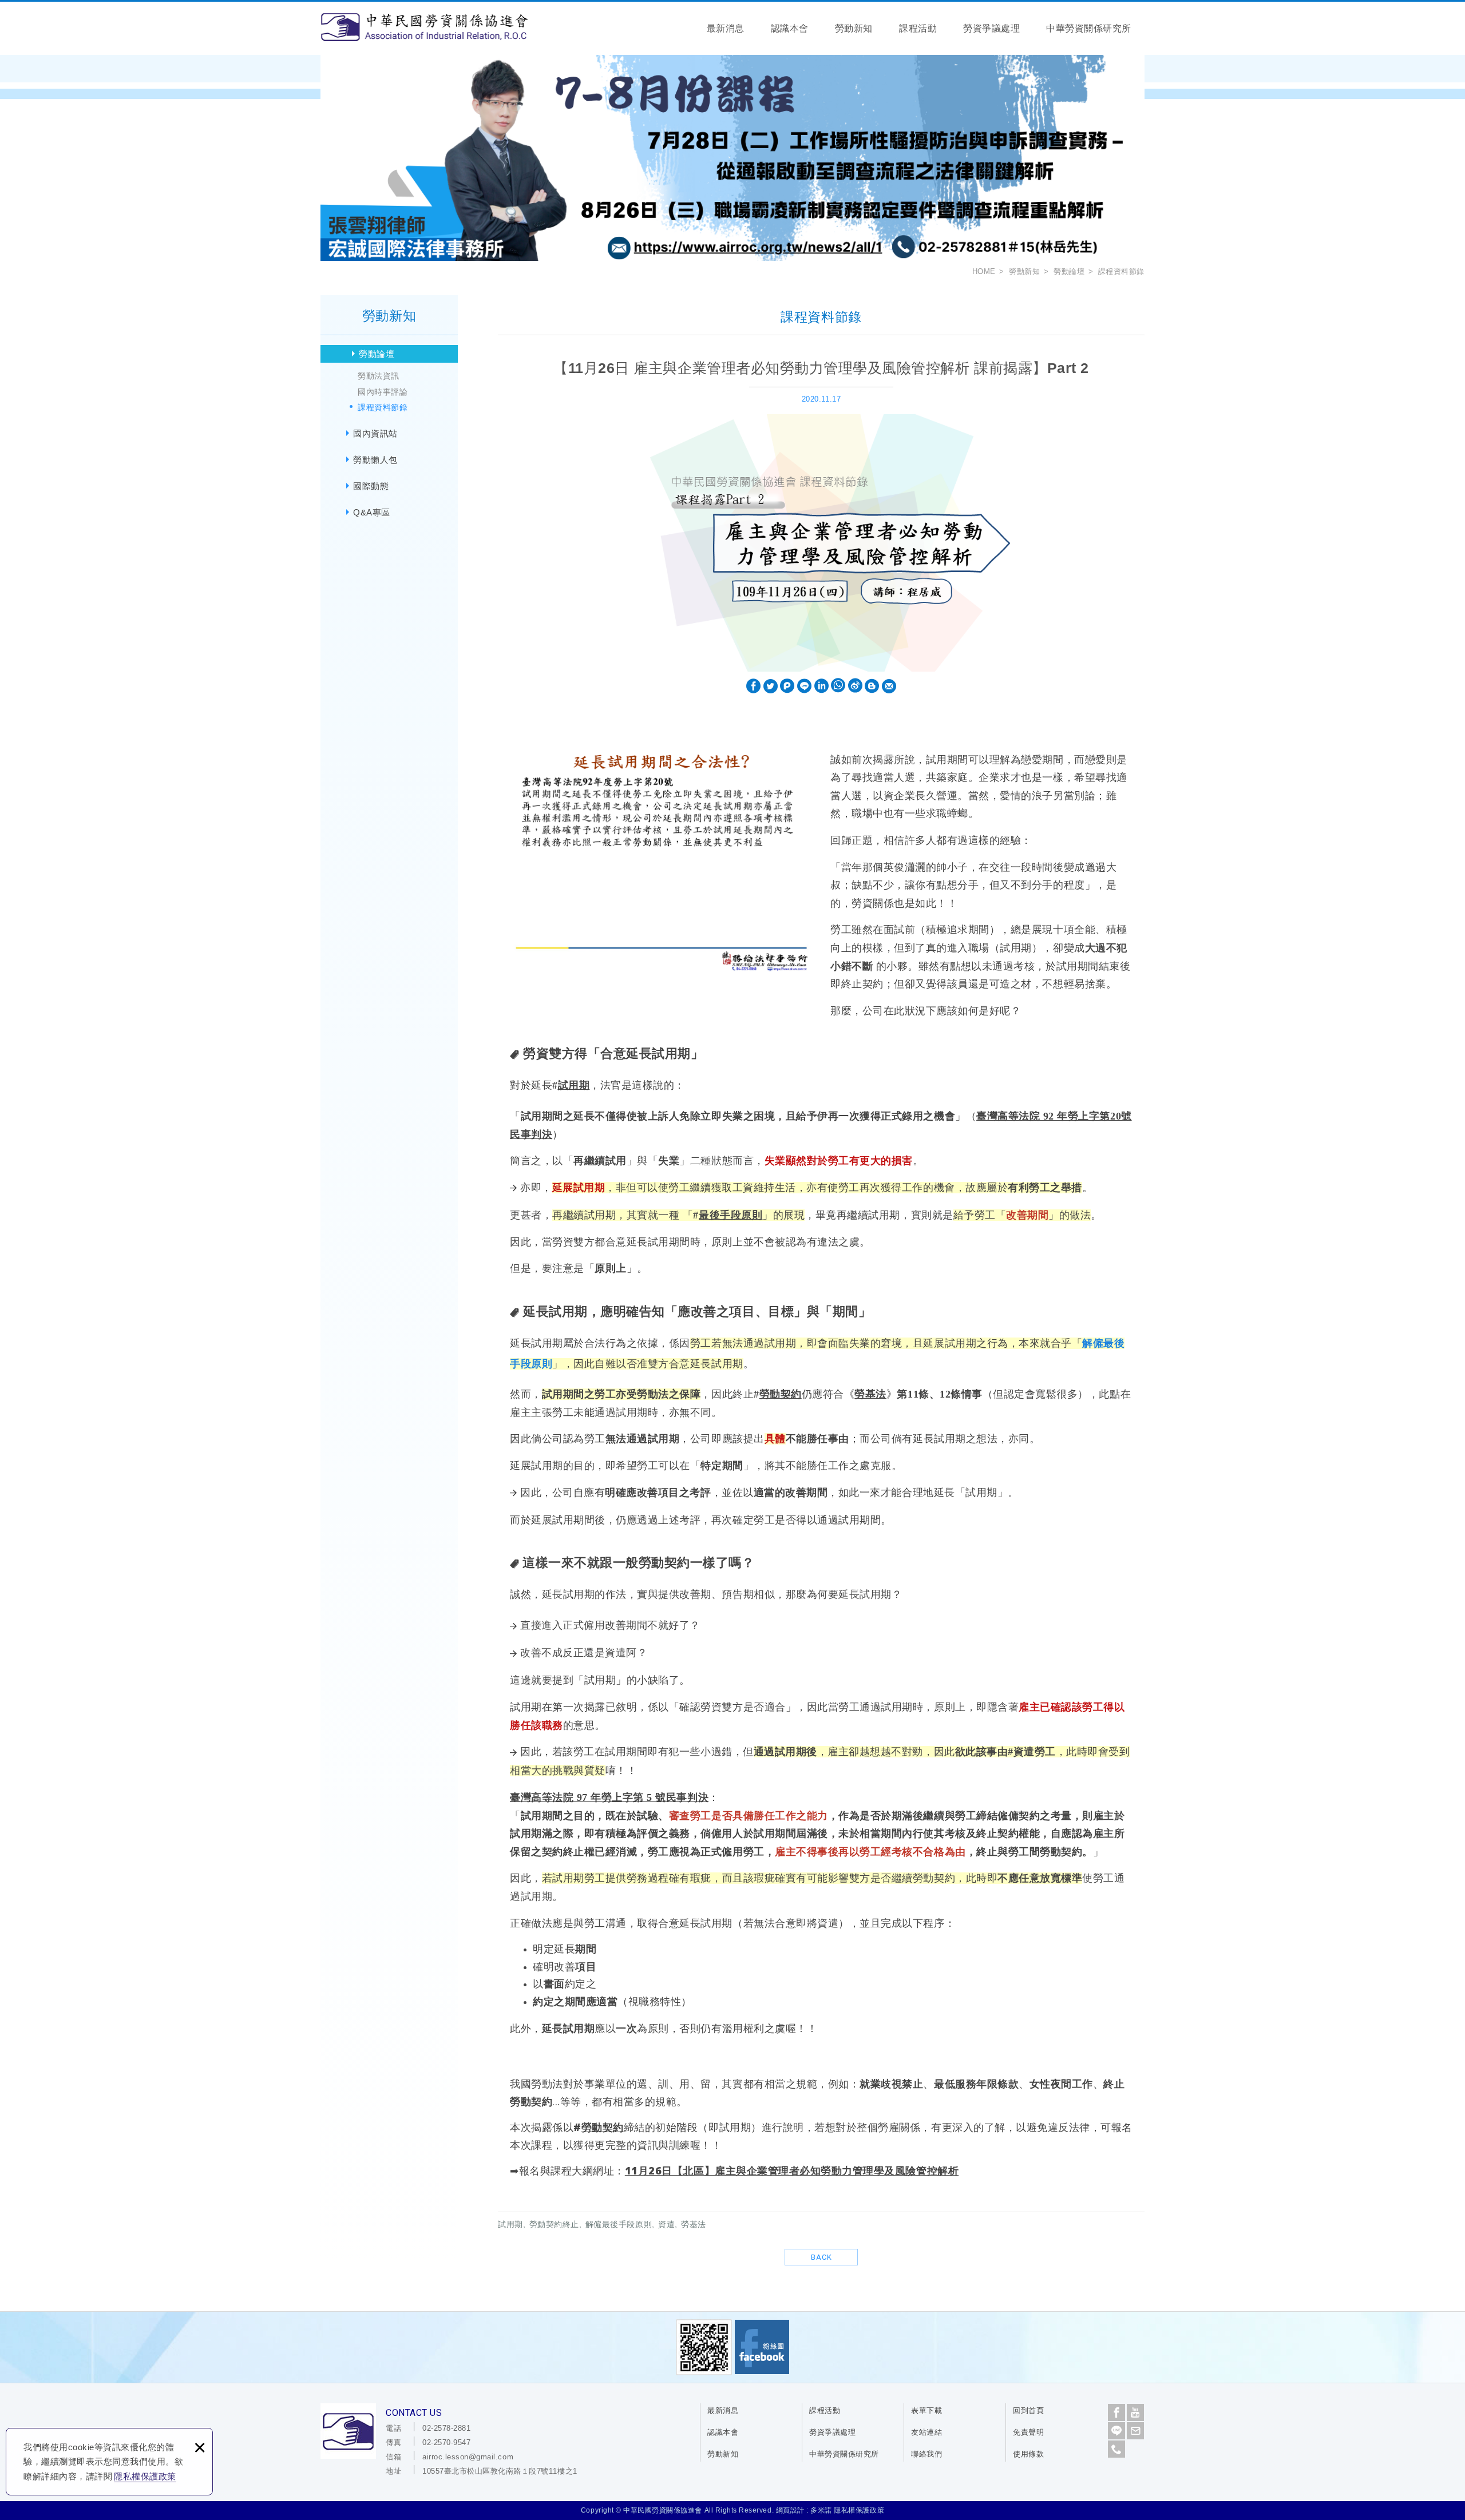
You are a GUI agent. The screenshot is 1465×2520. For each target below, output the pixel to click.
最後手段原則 (730, 1215)
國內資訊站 (375, 433)
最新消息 (726, 28)
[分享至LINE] (804, 686)
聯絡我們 (926, 2454)
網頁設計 (790, 2510)
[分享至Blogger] (872, 686)
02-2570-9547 (446, 2442)
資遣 (1024, 1752)
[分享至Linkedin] (821, 686)
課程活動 (918, 28)
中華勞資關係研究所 (1089, 28)
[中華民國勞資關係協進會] (424, 27)
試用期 (574, 1085)
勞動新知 (854, 28)
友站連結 (926, 2432)
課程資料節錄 (383, 407)
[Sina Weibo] (855, 686)
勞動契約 (781, 1394)
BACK (821, 2257)
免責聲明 (1028, 2432)
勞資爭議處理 (991, 28)
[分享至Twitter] (771, 686)
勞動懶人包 (375, 460)
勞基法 (870, 1394)
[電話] (1116, 2449)
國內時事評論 (383, 392)
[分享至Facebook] (753, 686)
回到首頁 (1028, 2410)
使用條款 (1028, 2454)
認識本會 (790, 28)
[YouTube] (1135, 2412)
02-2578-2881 (446, 2428)
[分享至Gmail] (889, 686)
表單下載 (926, 2410)
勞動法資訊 (379, 376)
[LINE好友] (1116, 2431)
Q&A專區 (372, 512)
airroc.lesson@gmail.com (468, 2457)
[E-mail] (1135, 2431)
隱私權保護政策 (145, 2476)
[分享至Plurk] (787, 686)
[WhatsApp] (838, 686)
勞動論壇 (377, 354)
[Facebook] (1116, 2412)
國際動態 (371, 486)
